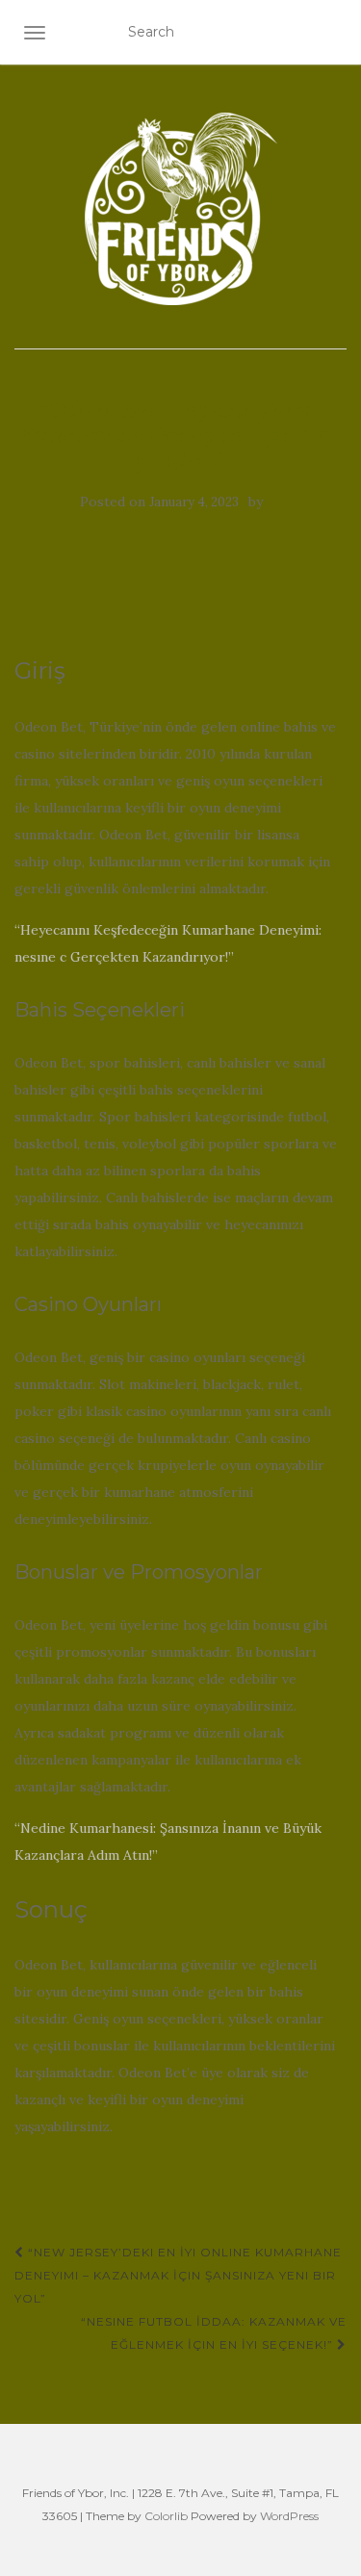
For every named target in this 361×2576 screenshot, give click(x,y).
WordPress (289, 2516)
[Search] (334, 33)
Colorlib (166, 2516)
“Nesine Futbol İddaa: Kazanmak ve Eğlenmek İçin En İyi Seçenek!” (214, 2333)
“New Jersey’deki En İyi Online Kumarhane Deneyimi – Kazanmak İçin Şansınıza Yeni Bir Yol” (178, 2275)
